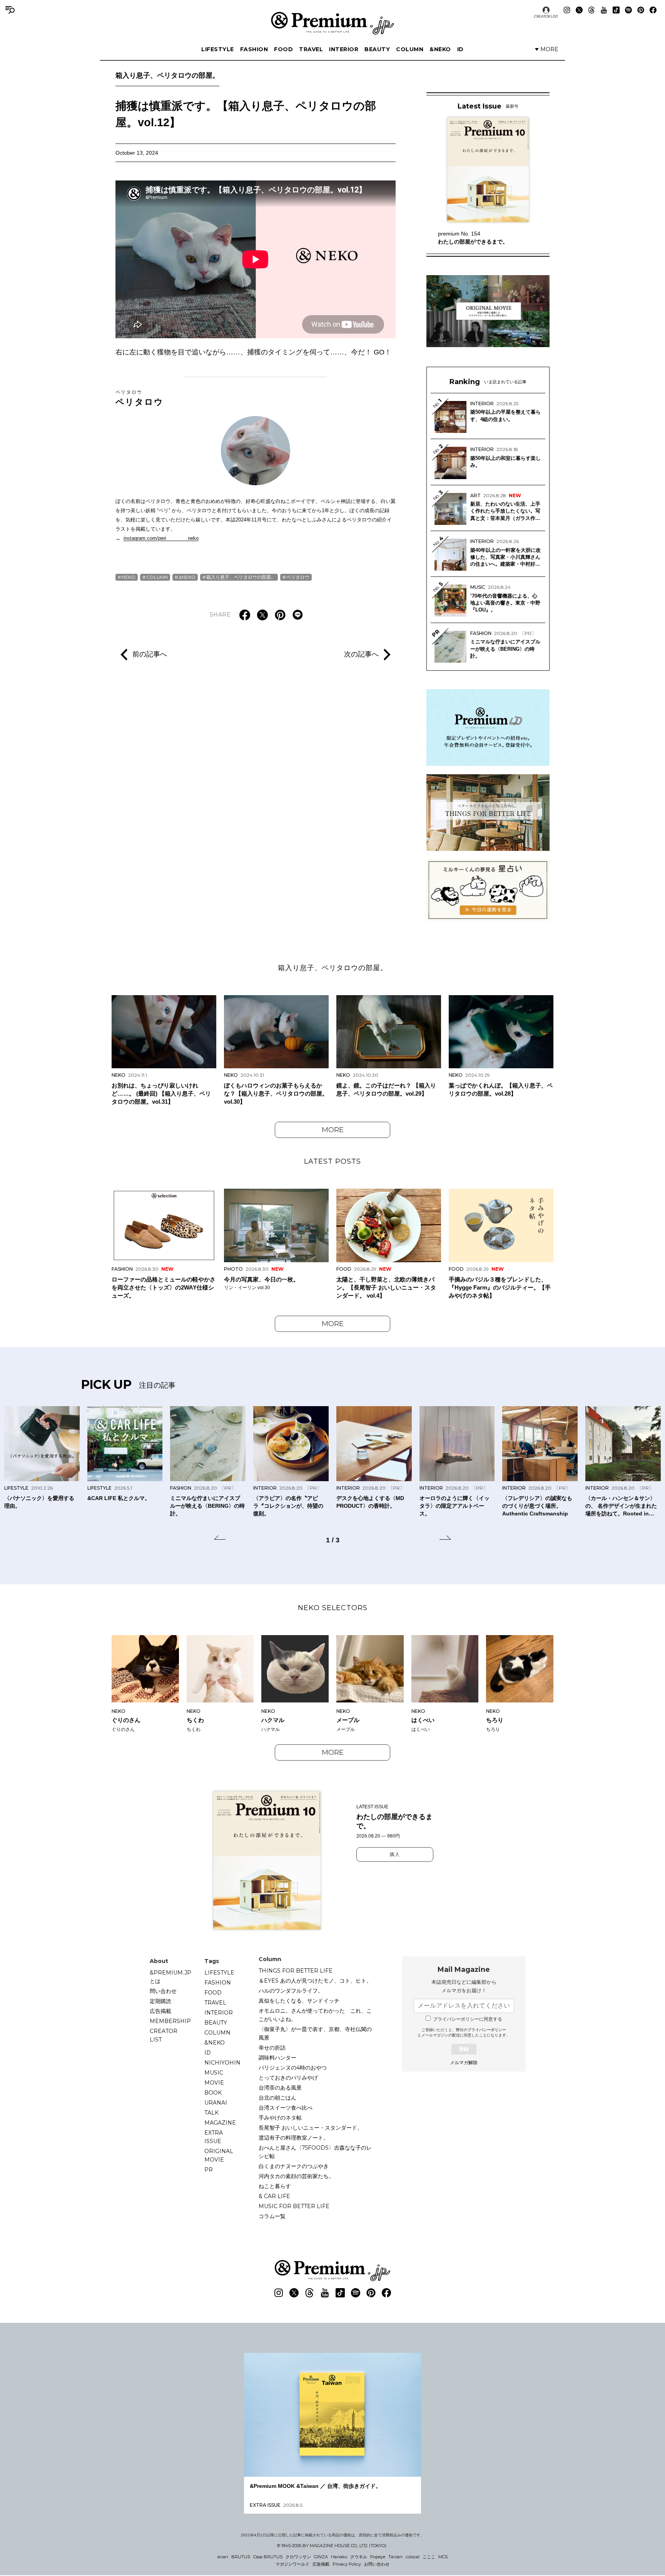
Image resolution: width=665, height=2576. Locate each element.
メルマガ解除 (464, 2063)
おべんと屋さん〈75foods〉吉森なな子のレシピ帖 (315, 2152)
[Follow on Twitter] (579, 10)
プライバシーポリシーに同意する (468, 2019)
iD (460, 49)
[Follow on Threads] (591, 10)
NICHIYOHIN (222, 2063)
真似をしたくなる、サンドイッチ (299, 2001)
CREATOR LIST (546, 16)
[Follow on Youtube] (604, 10)
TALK (211, 2113)
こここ (429, 2557)
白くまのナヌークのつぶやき (294, 2166)
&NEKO (440, 49)
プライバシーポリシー (487, 2030)
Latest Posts (332, 1161)
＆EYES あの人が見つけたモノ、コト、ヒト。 (315, 1981)
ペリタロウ (140, 398)
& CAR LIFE (274, 2196)
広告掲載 (160, 2011)
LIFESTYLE (218, 49)
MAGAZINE (220, 2123)
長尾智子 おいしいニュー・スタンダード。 (311, 2128)
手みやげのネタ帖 (280, 2118)
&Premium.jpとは (170, 1977)
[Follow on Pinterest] (641, 10)
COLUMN (410, 49)
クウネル (359, 2557)
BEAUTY (377, 49)
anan (223, 2557)
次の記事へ (361, 654)
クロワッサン (298, 2557)
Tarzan (395, 2557)
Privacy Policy (347, 2564)
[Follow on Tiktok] (616, 10)
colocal (413, 2557)
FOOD (283, 49)
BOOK (213, 2093)
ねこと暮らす (275, 2186)
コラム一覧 (272, 2216)
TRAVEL (311, 49)
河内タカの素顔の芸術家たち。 (296, 2176)
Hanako (339, 2557)
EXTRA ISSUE (214, 2137)
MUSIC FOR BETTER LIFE (294, 2206)
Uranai (216, 2103)
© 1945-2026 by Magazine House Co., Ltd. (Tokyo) (332, 2546)
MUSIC (214, 2073)
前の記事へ (150, 654)
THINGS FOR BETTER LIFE (296, 1971)
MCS (443, 2557)
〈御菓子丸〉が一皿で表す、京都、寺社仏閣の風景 (315, 2033)
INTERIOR (344, 49)
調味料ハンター (277, 2058)
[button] (220, 1539)
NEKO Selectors (333, 1608)
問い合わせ (163, 1991)
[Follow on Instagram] (567, 10)
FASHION (254, 49)
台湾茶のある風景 (280, 2088)
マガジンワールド (292, 2564)
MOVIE (214, 2083)
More (333, 1130)
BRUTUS (241, 2557)
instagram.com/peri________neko (161, 538)
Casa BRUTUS (268, 2557)
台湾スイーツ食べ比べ (286, 2108)
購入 (395, 1854)
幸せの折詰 (272, 2048)
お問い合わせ (377, 2564)
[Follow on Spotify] (628, 10)
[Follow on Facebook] (653, 10)
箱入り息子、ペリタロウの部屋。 (167, 75)
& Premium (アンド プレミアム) (332, 23)
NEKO (129, 577)
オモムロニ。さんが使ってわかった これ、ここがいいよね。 (315, 2015)
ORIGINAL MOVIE (219, 2155)
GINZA (321, 2557)
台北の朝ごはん (277, 2098)
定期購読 (160, 2001)
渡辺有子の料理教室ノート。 (294, 2138)
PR (209, 2170)
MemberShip (170, 2021)
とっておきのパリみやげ (288, 2078)
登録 (464, 2049)
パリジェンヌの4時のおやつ (293, 2068)
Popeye (378, 2557)
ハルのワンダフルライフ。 (291, 1991)
